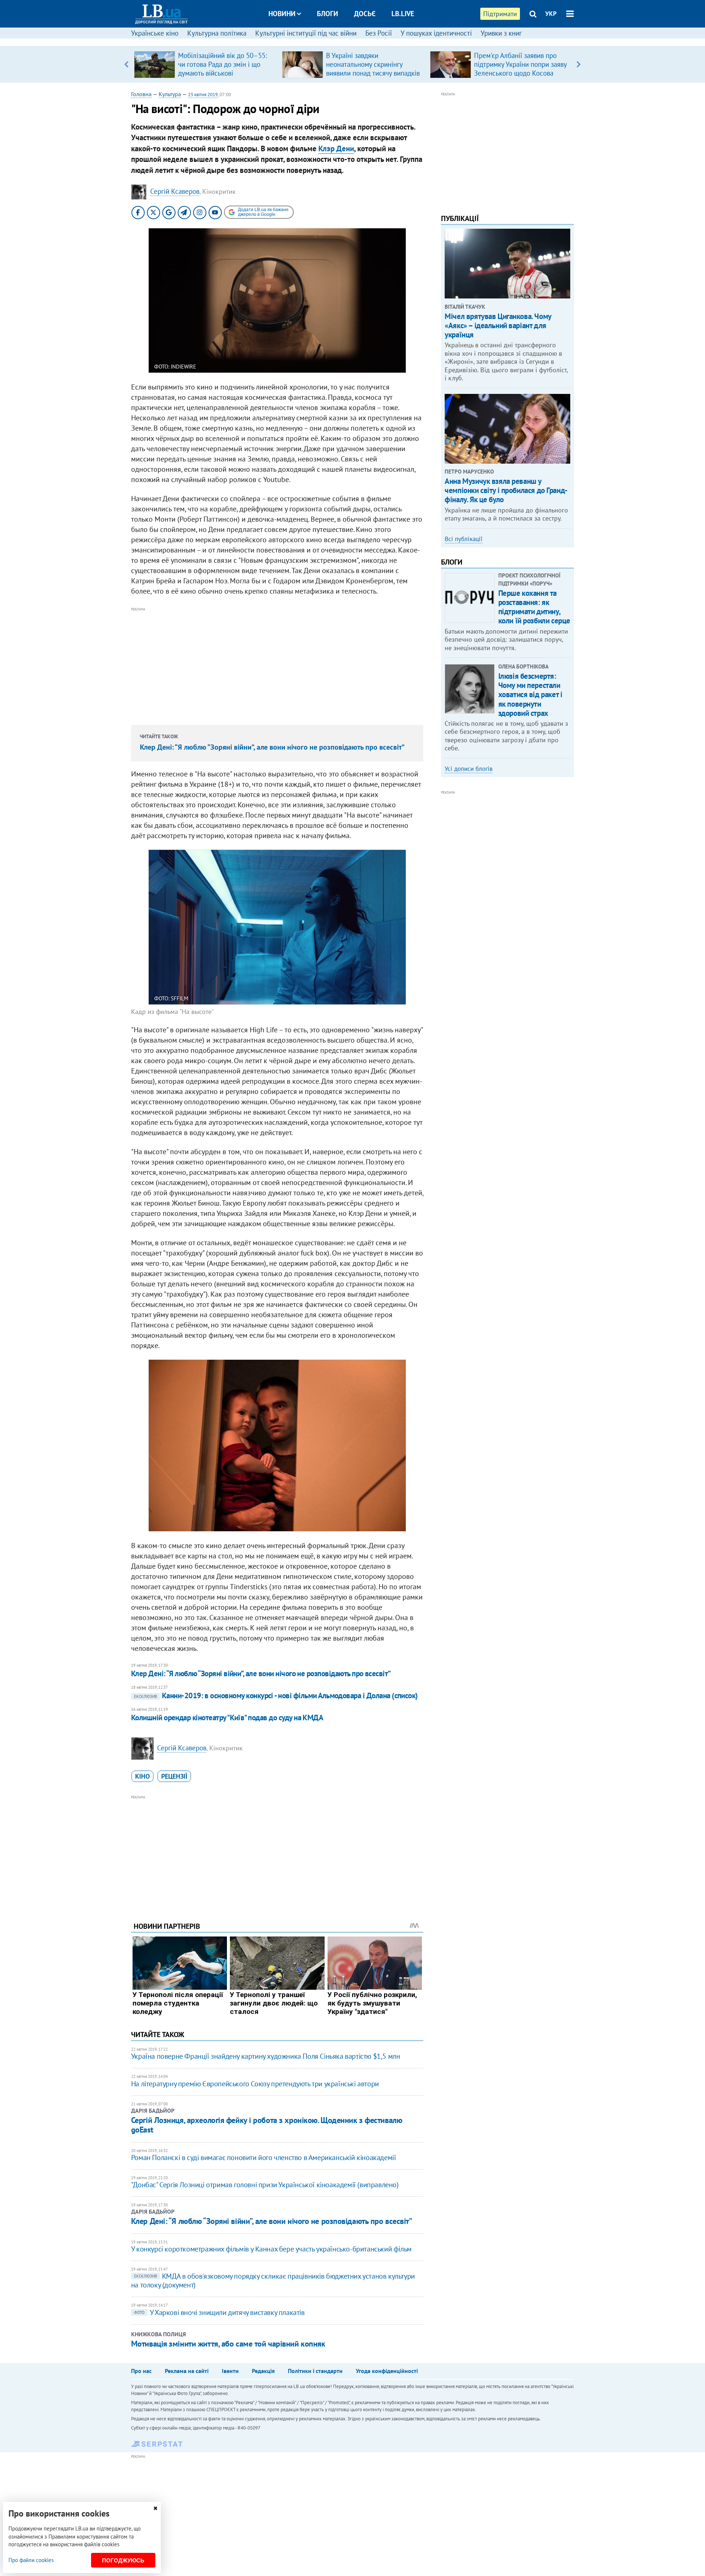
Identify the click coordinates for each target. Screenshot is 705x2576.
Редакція (263, 2371)
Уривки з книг (501, 33)
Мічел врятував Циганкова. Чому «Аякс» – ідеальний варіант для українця (498, 325)
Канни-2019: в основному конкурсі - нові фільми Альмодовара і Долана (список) (276, 1695)
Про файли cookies (31, 2560)
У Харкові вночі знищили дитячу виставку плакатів (219, 2312)
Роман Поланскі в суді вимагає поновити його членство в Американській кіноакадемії (264, 2157)
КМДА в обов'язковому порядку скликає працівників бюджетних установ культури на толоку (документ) (273, 2280)
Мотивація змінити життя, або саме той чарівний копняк (228, 2344)
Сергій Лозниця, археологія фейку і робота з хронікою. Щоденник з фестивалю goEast (267, 2125)
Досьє (365, 14)
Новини (282, 14)
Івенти (230, 2371)
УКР (551, 14)
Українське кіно (155, 33)
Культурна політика (217, 33)
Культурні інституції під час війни (306, 33)
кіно (142, 1776)
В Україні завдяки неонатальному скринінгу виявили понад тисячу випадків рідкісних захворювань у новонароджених (373, 73)
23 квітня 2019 (203, 95)
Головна (141, 94)
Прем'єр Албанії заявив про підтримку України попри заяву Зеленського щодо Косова (520, 64)
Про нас (141, 2371)
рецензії (174, 1776)
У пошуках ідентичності (436, 33)
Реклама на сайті (187, 2371)
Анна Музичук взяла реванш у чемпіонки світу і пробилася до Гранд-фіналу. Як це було (506, 490)
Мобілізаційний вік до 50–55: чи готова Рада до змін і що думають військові (223, 64)
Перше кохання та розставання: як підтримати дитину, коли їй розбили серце (534, 607)
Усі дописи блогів (469, 769)
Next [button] (579, 64)
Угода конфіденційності (387, 2371)
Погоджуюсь (123, 2560)
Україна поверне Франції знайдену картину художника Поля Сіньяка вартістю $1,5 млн (266, 2056)
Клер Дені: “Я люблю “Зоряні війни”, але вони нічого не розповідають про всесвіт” (272, 747)
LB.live (403, 14)
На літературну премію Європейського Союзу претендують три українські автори (255, 2084)
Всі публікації (464, 539)
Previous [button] (126, 64)
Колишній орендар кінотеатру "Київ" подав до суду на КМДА (227, 1718)
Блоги (328, 14)
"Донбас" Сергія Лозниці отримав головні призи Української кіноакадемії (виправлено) (265, 2185)
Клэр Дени (336, 148)
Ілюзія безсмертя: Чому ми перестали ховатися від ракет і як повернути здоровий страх (530, 695)
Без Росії (379, 33)
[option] (205, 64)
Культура (170, 94)
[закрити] (155, 2508)
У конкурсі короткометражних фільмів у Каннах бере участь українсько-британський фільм (271, 2249)
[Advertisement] (277, 665)
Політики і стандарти (315, 2371)
